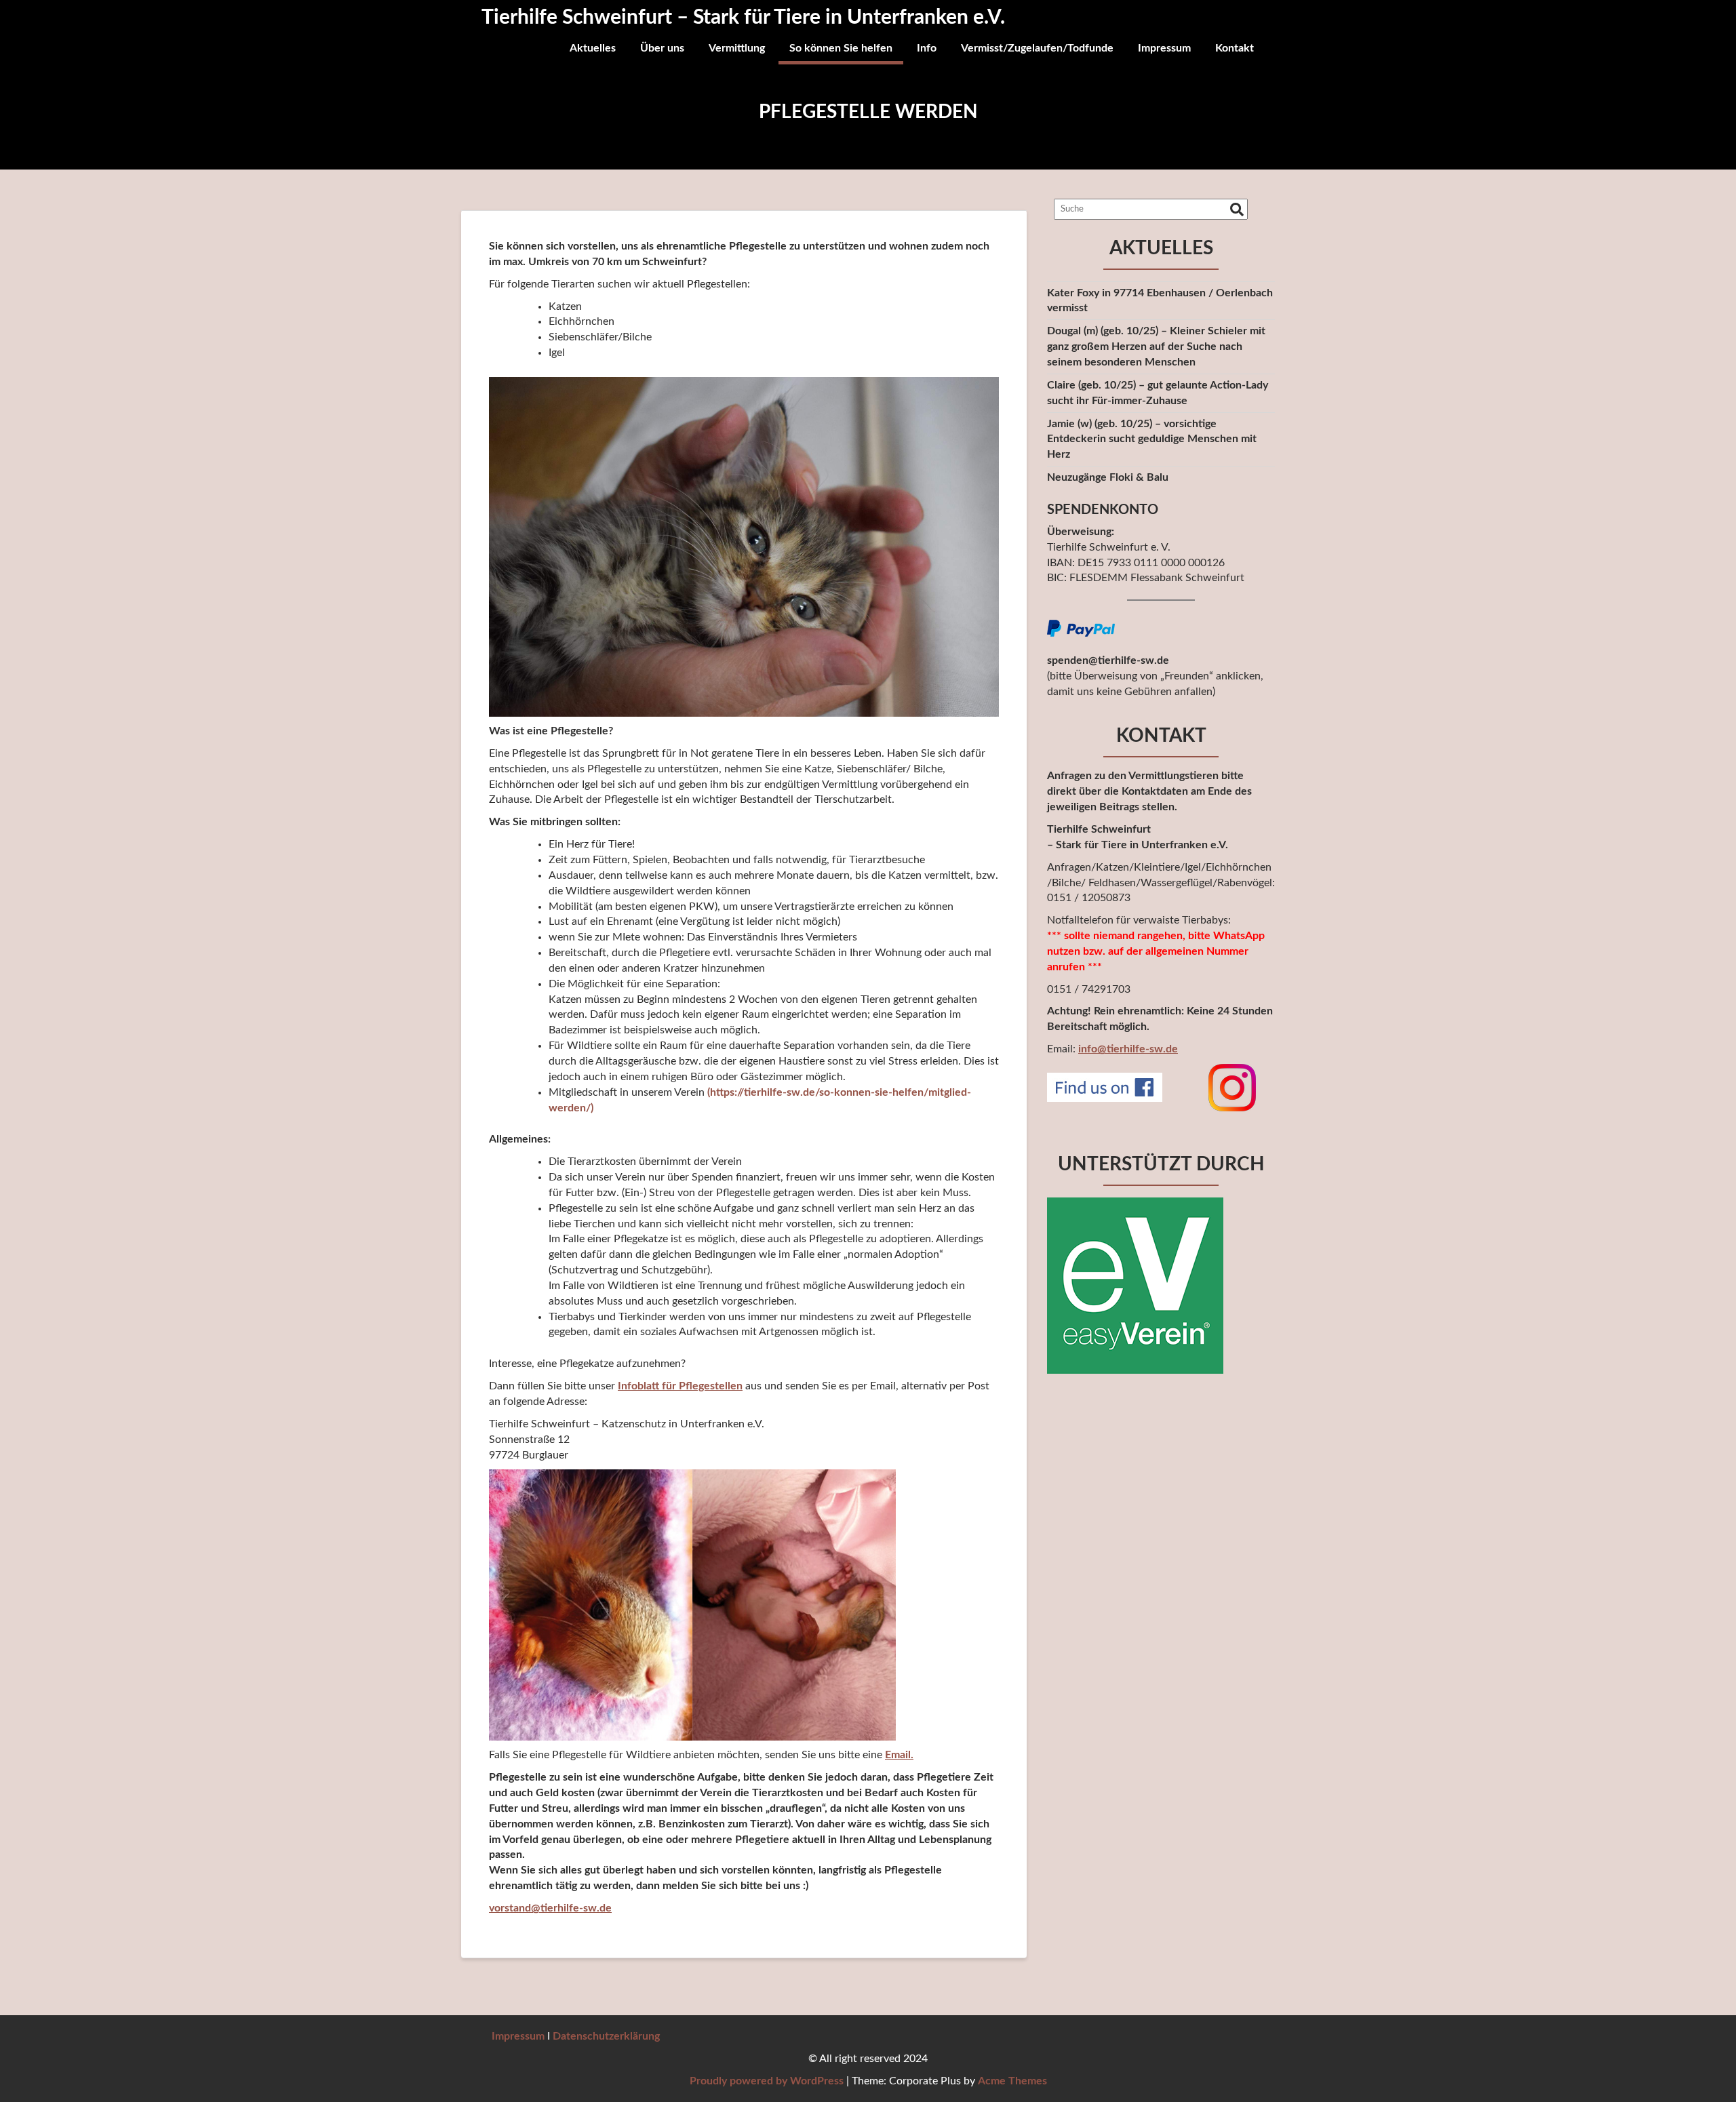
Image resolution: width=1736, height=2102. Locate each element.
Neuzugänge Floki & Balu (1108, 477)
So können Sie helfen (841, 48)
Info (927, 48)
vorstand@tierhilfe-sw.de (550, 1908)
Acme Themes (1012, 2081)
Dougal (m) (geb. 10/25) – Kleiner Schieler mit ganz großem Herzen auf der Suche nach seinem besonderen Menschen (1156, 346)
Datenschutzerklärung (606, 2036)
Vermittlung (737, 48)
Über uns (662, 48)
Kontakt (1235, 48)
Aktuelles (593, 48)
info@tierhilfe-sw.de (1128, 1049)
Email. (899, 1755)
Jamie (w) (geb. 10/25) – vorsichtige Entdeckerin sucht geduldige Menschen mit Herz (1152, 439)
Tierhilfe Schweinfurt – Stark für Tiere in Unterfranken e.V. (743, 18)
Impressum (1164, 48)
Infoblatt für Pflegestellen (680, 1386)
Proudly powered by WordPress (767, 2081)
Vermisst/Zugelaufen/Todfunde (1037, 48)
